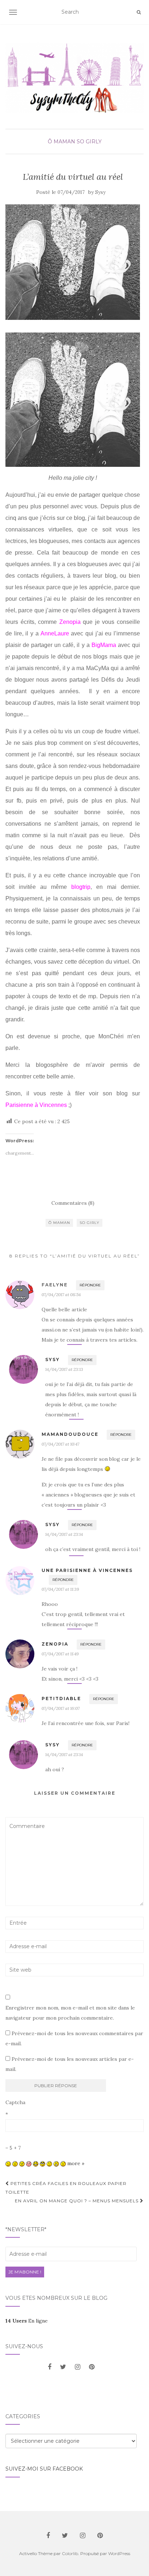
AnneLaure (55, 633)
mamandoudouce (70, 1434)
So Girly (89, 142)
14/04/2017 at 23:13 (64, 1369)
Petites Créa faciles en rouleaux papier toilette (66, 2188)
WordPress (119, 2553)
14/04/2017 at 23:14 (64, 1534)
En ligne (27, 2321)
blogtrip (81, 887)
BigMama (104, 645)
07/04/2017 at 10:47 (60, 1444)
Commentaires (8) (73, 1203)
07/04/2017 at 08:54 (61, 1294)
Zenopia (70, 622)
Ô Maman (61, 142)
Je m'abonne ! (25, 2272)
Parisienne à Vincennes (36, 1105)
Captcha (15, 2102)
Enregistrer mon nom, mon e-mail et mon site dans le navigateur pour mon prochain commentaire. (70, 2013)
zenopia (55, 1644)
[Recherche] (139, 12)
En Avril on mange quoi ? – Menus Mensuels (77, 2201)
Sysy (100, 192)
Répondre (90, 1285)
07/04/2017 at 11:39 (60, 1589)
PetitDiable (61, 1698)
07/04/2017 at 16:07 (61, 1708)
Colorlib (70, 2553)
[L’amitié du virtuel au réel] (73, 262)
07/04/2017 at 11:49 (60, 1654)
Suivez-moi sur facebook (44, 2469)
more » (76, 2163)
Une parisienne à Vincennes (87, 1570)
